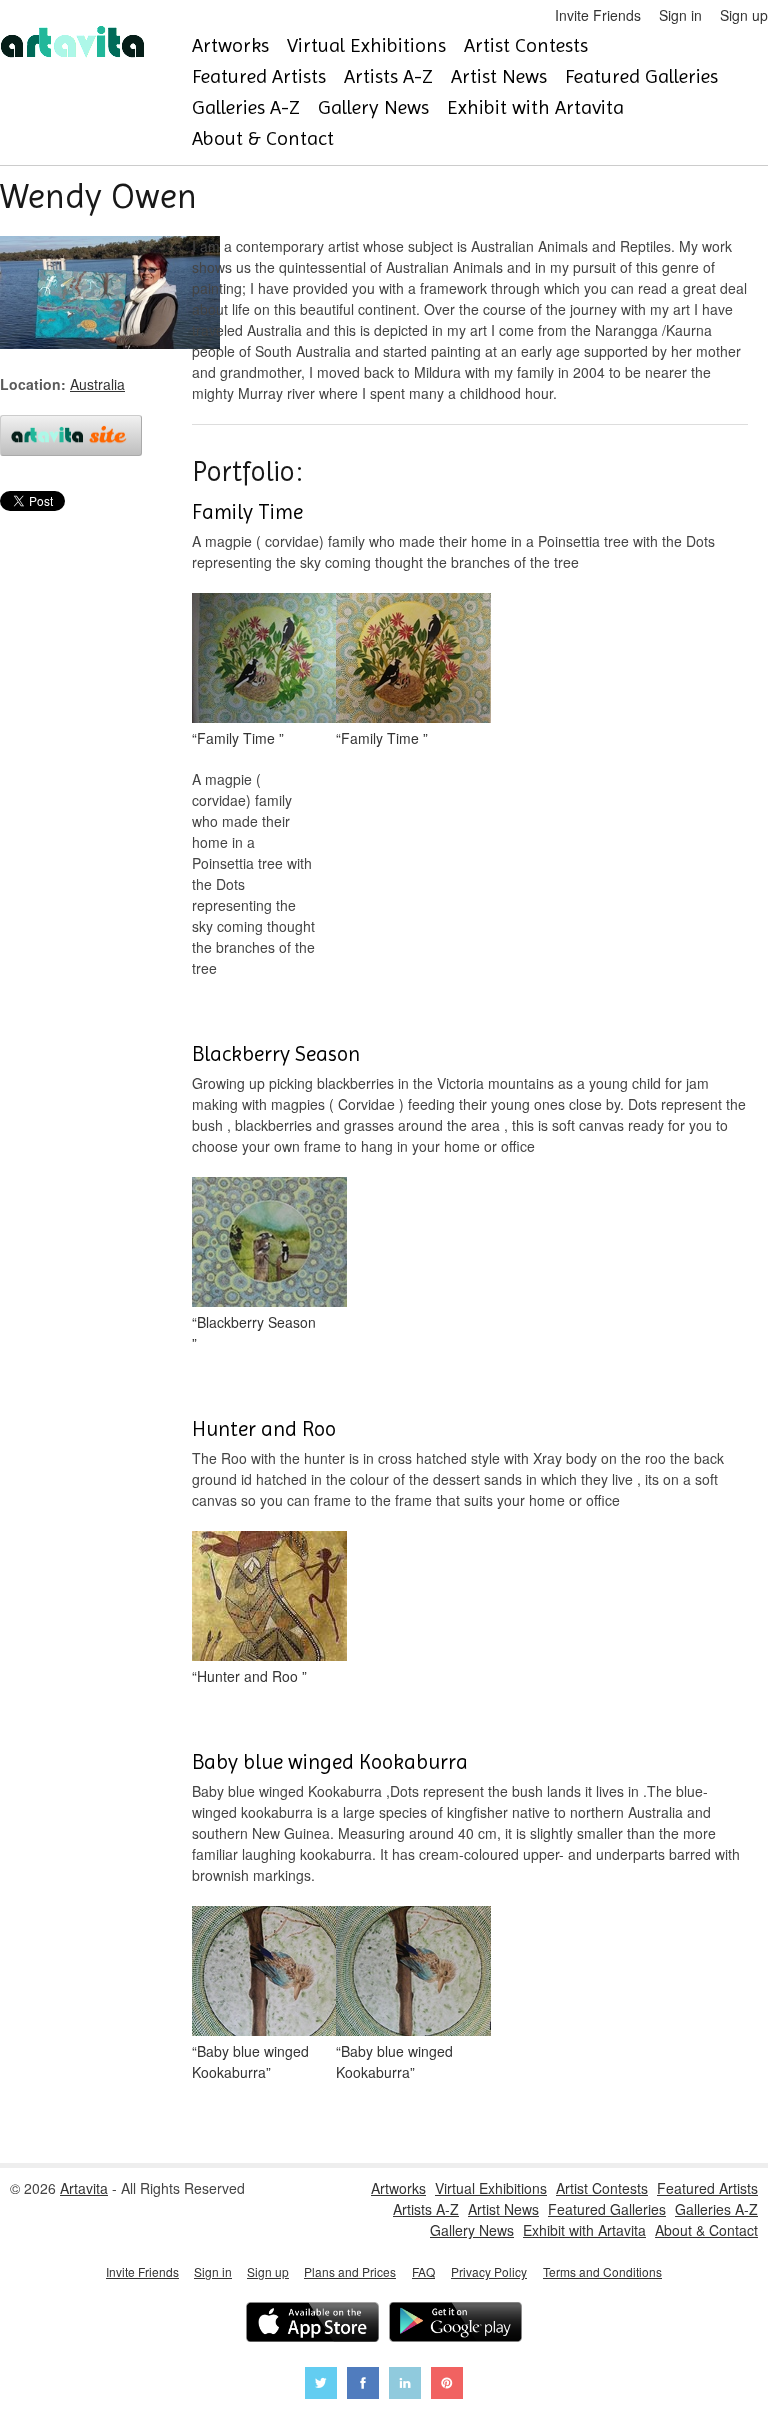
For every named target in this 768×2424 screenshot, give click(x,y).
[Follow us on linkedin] (405, 2385)
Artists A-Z (388, 76)
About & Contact (263, 138)
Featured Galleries (641, 76)
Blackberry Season (276, 1054)
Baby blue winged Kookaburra (330, 1762)
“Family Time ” (238, 738)
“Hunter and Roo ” (249, 1676)
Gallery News (373, 107)
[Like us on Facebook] (363, 2385)
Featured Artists (259, 76)
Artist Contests (526, 45)
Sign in (680, 15)
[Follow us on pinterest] (447, 2385)
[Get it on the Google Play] (455, 2324)
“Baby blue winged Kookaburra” (250, 2061)
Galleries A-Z (246, 107)
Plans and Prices (350, 2271)
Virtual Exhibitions (366, 45)
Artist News (499, 76)
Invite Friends (598, 15)
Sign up (744, 15)
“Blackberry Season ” (254, 1332)
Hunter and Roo (264, 1429)
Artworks (230, 45)
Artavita (84, 2188)
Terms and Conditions (602, 2271)
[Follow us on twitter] (321, 2385)
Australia (97, 384)
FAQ (423, 2271)
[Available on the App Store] (312, 2324)
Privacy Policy (489, 2271)
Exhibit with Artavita (535, 107)
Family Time (247, 512)
